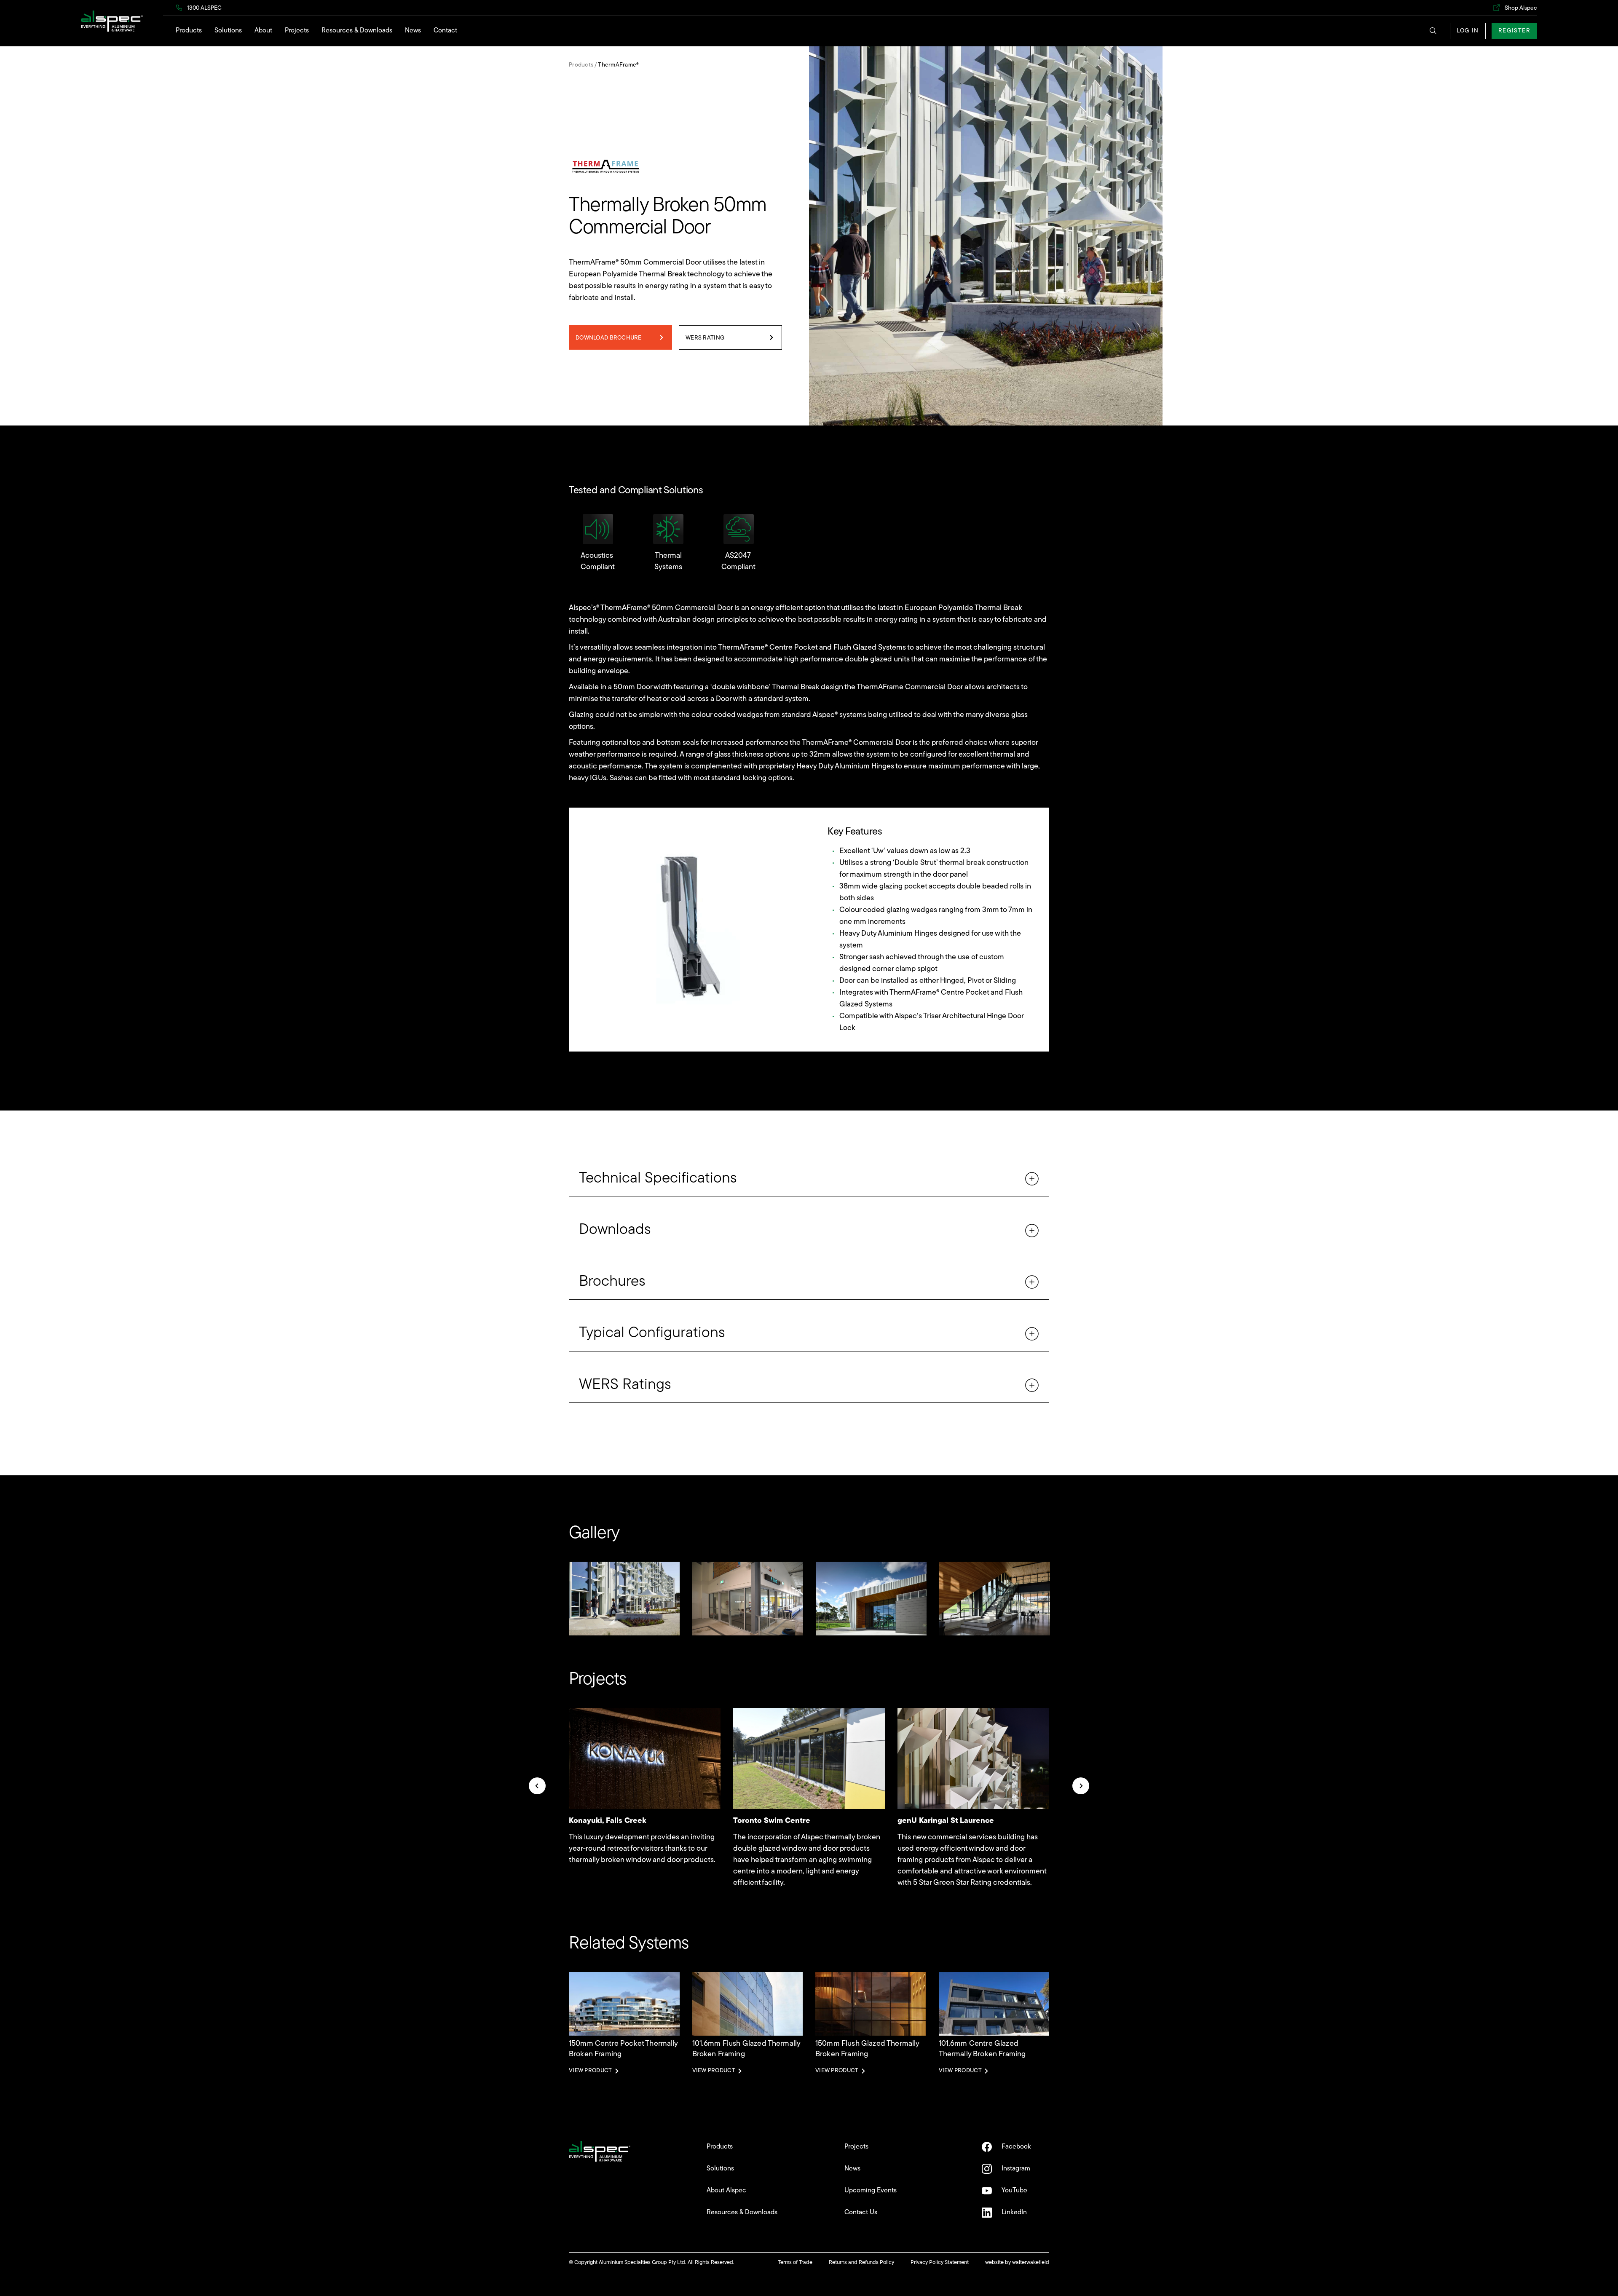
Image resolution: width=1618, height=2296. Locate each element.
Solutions (228, 31)
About (263, 31)
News (413, 31)
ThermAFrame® (618, 65)
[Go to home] (112, 21)
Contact (445, 31)
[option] (624, 1599)
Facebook (1016, 2147)
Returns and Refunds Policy (861, 2263)
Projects (297, 31)
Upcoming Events (871, 2191)
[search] (1435, 32)
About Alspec (726, 2191)
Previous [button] (537, 1786)
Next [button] (1081, 1786)
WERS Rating (705, 338)
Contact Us (861, 2213)
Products (189, 31)
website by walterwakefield (1017, 2263)
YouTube (1014, 2191)
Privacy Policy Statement (940, 2263)
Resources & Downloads (357, 31)
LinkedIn (1014, 2213)
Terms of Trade (795, 2263)
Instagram (1016, 2169)
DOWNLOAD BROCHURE (609, 338)
